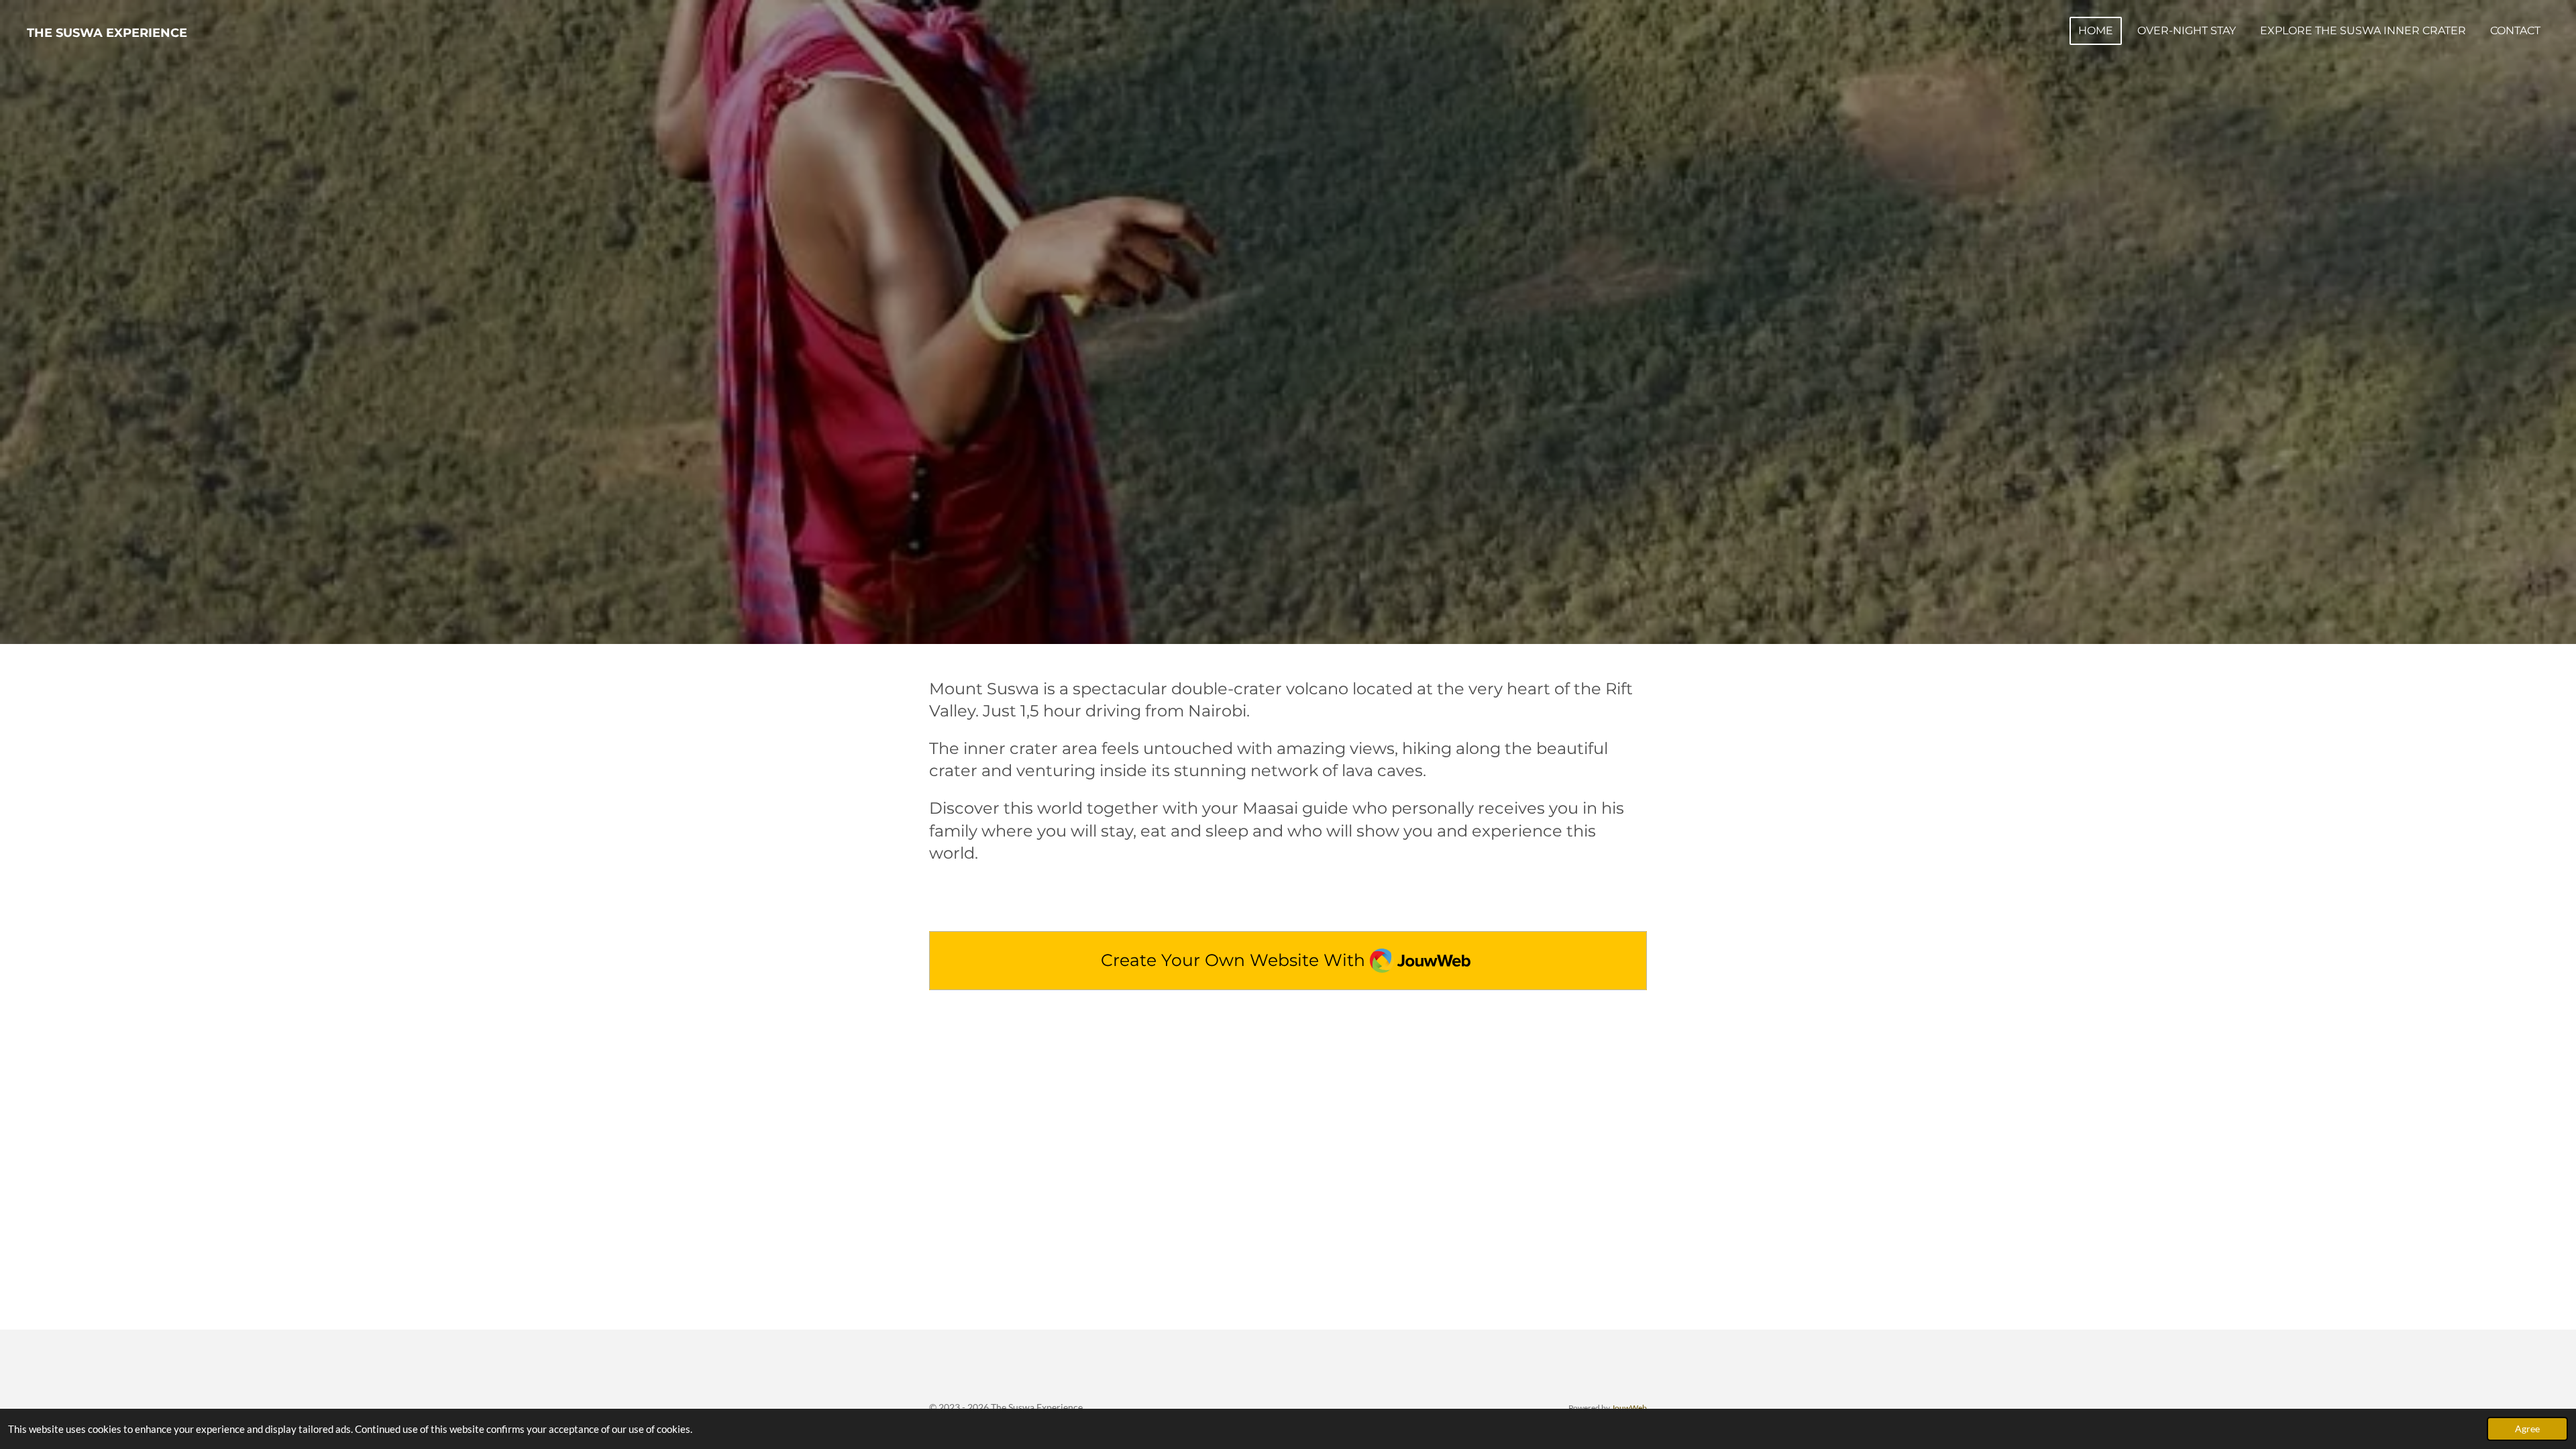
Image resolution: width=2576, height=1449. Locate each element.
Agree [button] (2527, 1429)
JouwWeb (1629, 1407)
